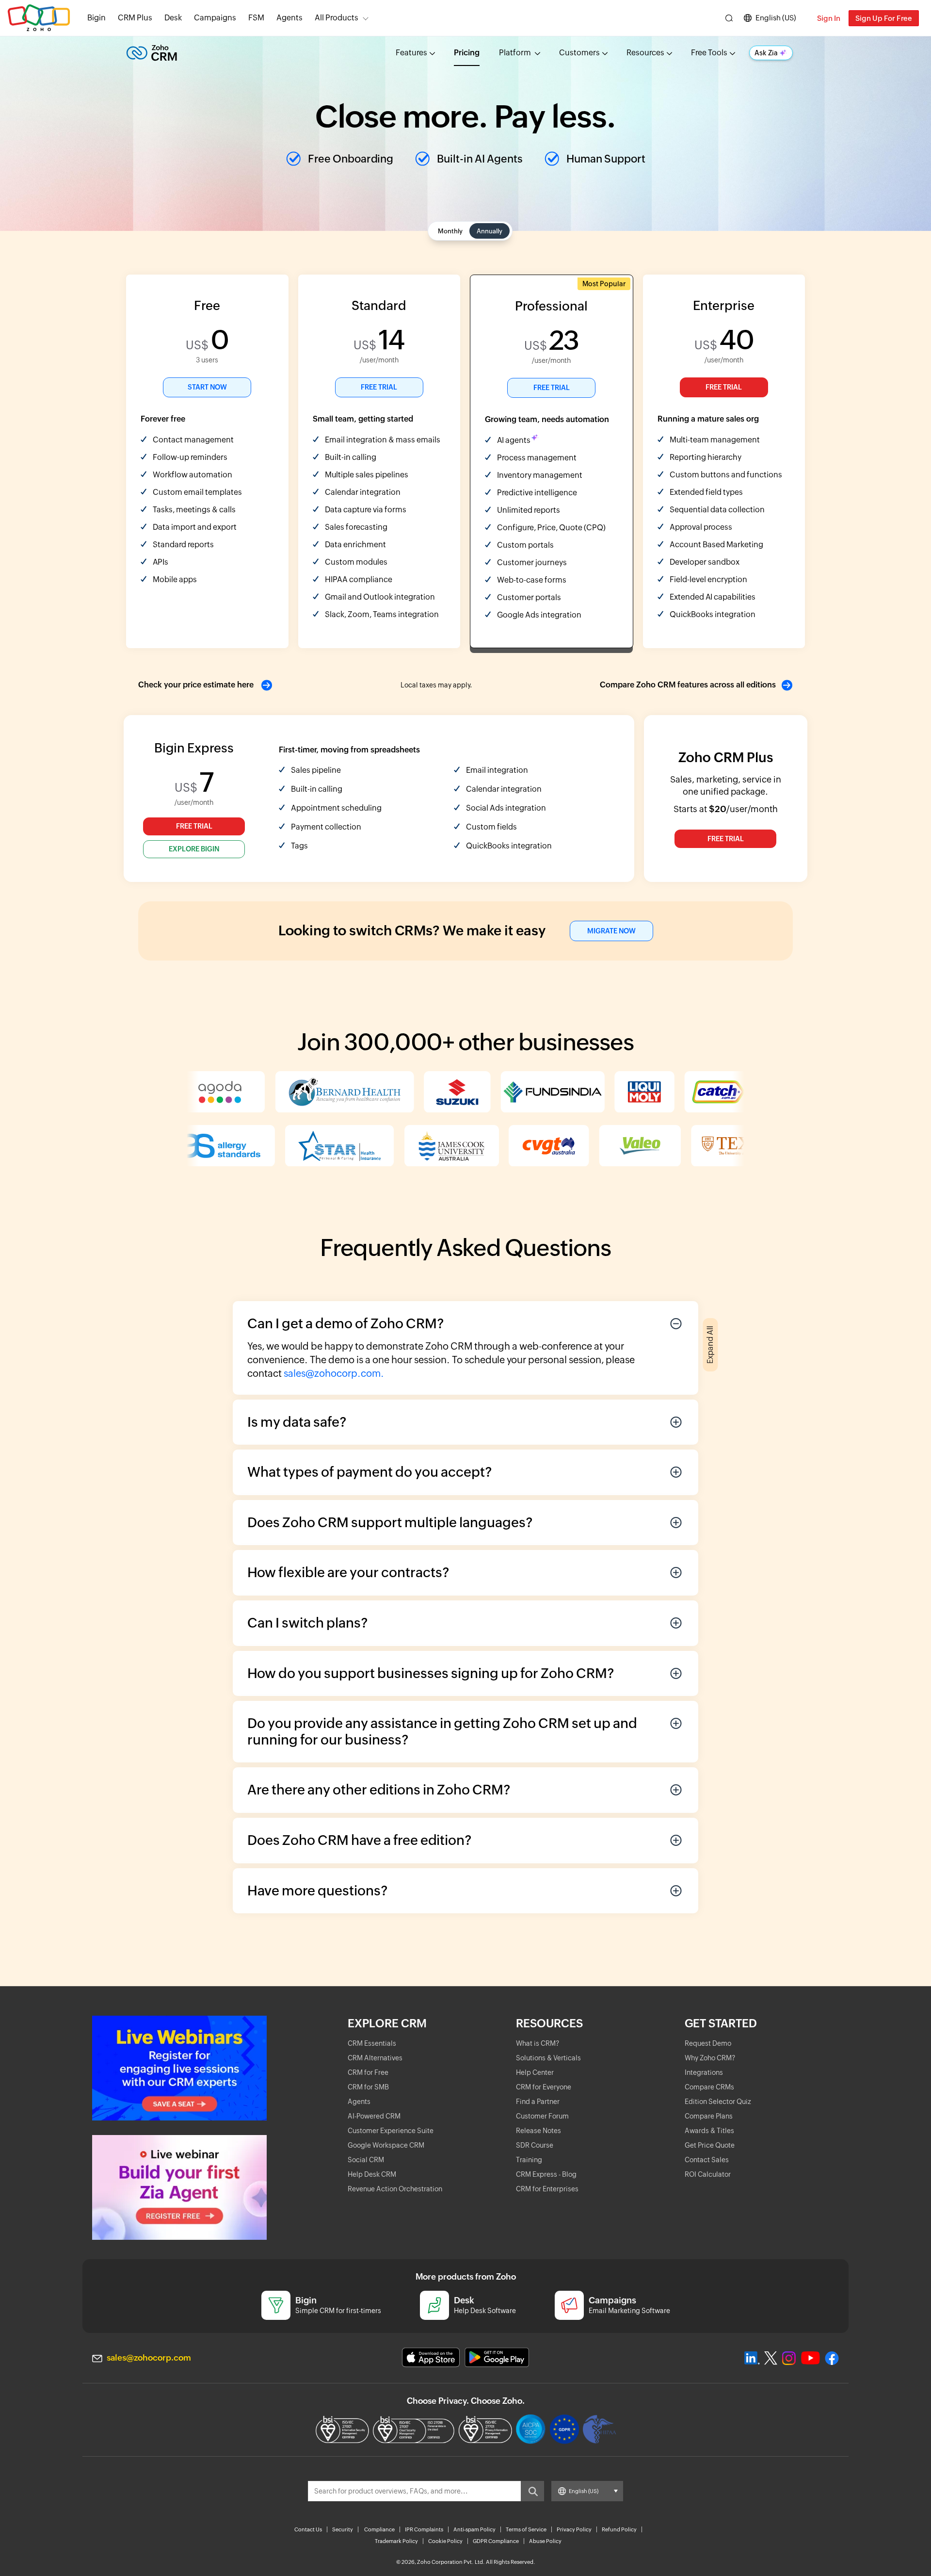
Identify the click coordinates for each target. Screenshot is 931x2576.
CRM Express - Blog (546, 2174)
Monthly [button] (450, 231)
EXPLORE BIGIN (194, 849)
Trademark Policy (396, 2541)
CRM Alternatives (375, 2058)
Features (411, 53)
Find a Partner (538, 2102)
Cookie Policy (445, 2541)
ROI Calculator (708, 2174)
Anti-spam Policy (474, 2529)
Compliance (379, 2529)
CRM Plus (135, 18)
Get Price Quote (710, 2145)
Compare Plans (709, 2116)
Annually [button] (490, 231)
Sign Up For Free (884, 18)
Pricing (467, 53)
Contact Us (308, 2529)
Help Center (535, 2072)
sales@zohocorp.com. (334, 1373)
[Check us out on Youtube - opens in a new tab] (811, 2358)
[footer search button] (532, 2491)
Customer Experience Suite (391, 2131)
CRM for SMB (368, 2087)
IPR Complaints (424, 2529)
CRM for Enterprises (547, 2189)
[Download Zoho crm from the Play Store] (497, 2357)
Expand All (710, 1345)
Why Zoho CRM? (710, 2058)
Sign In (829, 18)
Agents (289, 18)
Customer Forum (542, 2116)
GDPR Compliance (496, 2541)
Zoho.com (39, 18)
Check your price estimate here (197, 685)
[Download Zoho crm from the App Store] (431, 2357)
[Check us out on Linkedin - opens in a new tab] (752, 2358)
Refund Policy (619, 2529)
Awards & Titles (709, 2131)
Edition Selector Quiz (718, 2102)
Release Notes (538, 2131)
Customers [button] (579, 53)
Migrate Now (611, 931)
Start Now (207, 387)
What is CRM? (538, 2043)
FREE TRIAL (379, 387)
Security (343, 2529)
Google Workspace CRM (386, 2145)
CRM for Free (368, 2072)
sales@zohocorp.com (149, 2358)
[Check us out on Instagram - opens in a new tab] (789, 2358)
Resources (645, 53)
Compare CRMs (709, 2087)
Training (529, 2160)
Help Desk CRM (372, 2174)
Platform (516, 53)
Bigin (96, 18)
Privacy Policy (574, 2529)
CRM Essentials (372, 2043)
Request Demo (708, 2043)
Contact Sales (707, 2160)
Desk (173, 18)
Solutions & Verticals (548, 2058)
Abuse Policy (545, 2541)
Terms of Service (526, 2529)
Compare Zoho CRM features (688, 685)
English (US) (776, 18)
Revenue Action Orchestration (395, 2189)
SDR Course (535, 2145)
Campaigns (215, 18)
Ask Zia (766, 53)
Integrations (704, 2072)
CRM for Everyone (544, 2087)
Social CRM (366, 2160)
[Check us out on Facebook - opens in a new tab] (832, 2358)
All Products (337, 18)
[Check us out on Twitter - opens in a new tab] (771, 2358)
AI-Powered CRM (374, 2116)
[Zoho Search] (729, 18)
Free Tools (709, 53)
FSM (256, 18)
